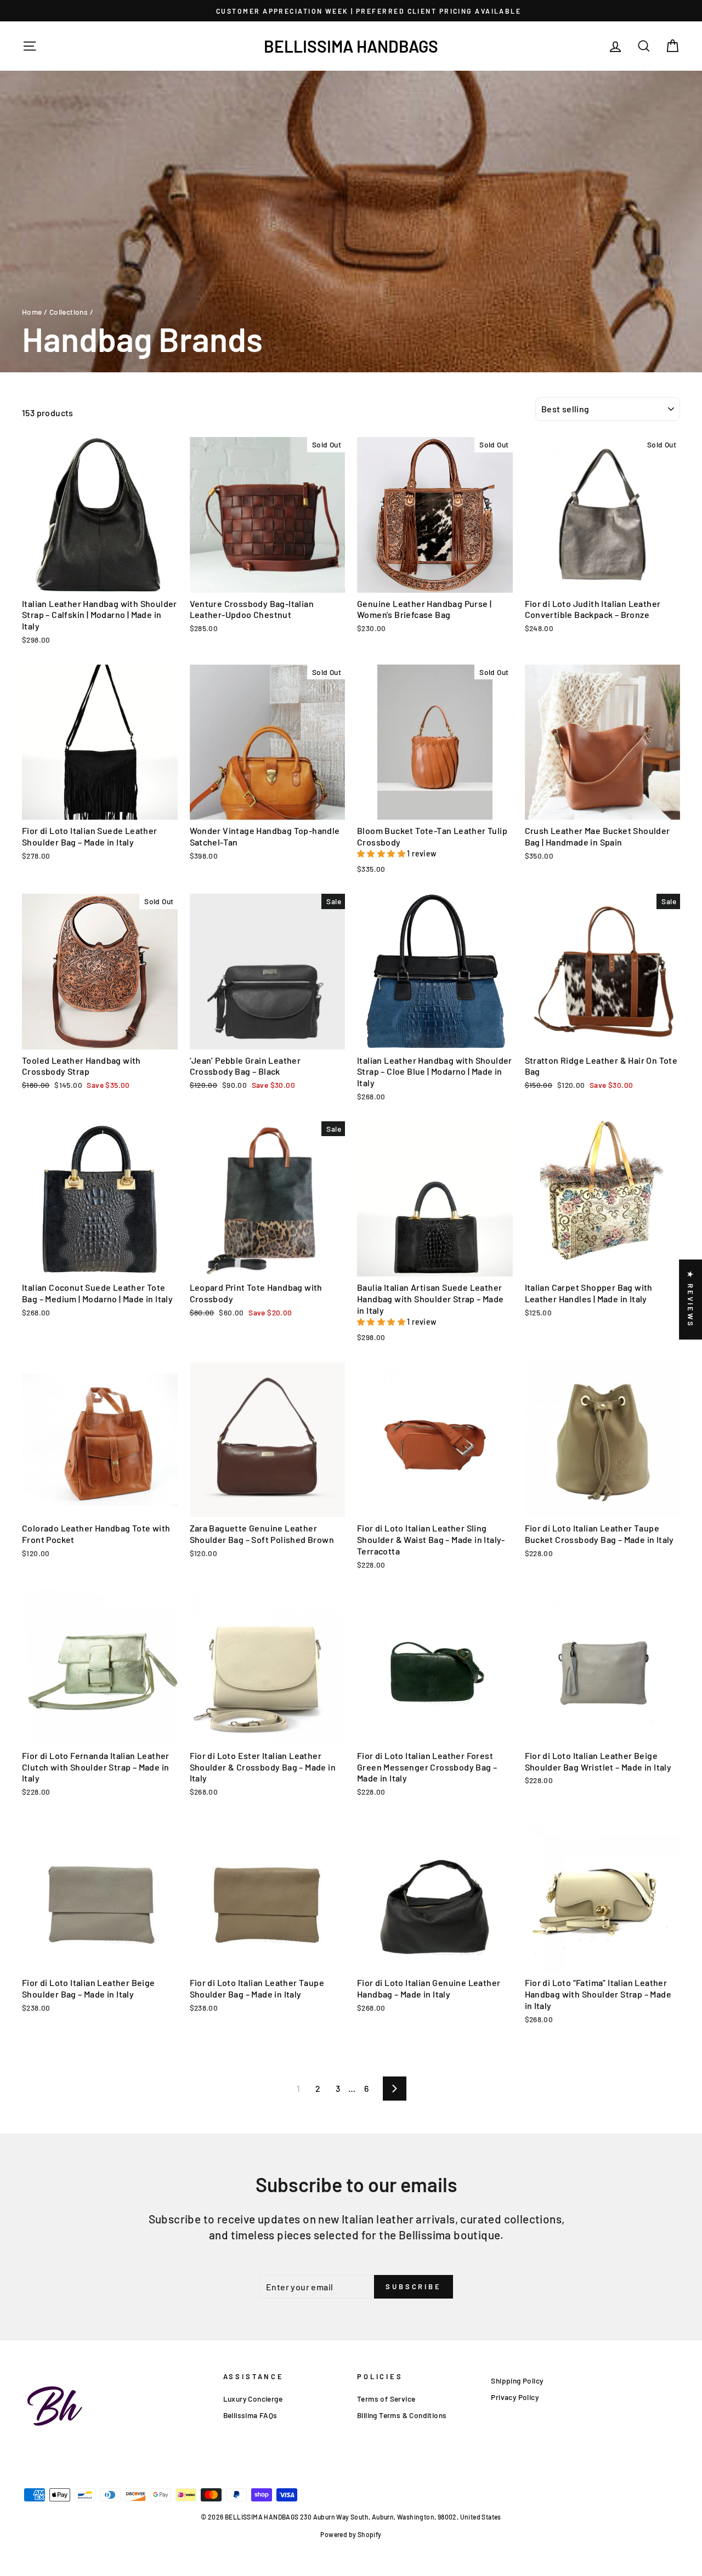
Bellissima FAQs (250, 2415)
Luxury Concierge (253, 2399)
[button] (382, 853)
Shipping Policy (517, 2381)
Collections (69, 312)
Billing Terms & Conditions (402, 2415)
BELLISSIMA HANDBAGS (351, 46)
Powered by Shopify (351, 2534)
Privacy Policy (515, 2397)
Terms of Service (386, 2399)
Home (32, 312)
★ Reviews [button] (690, 1300)
